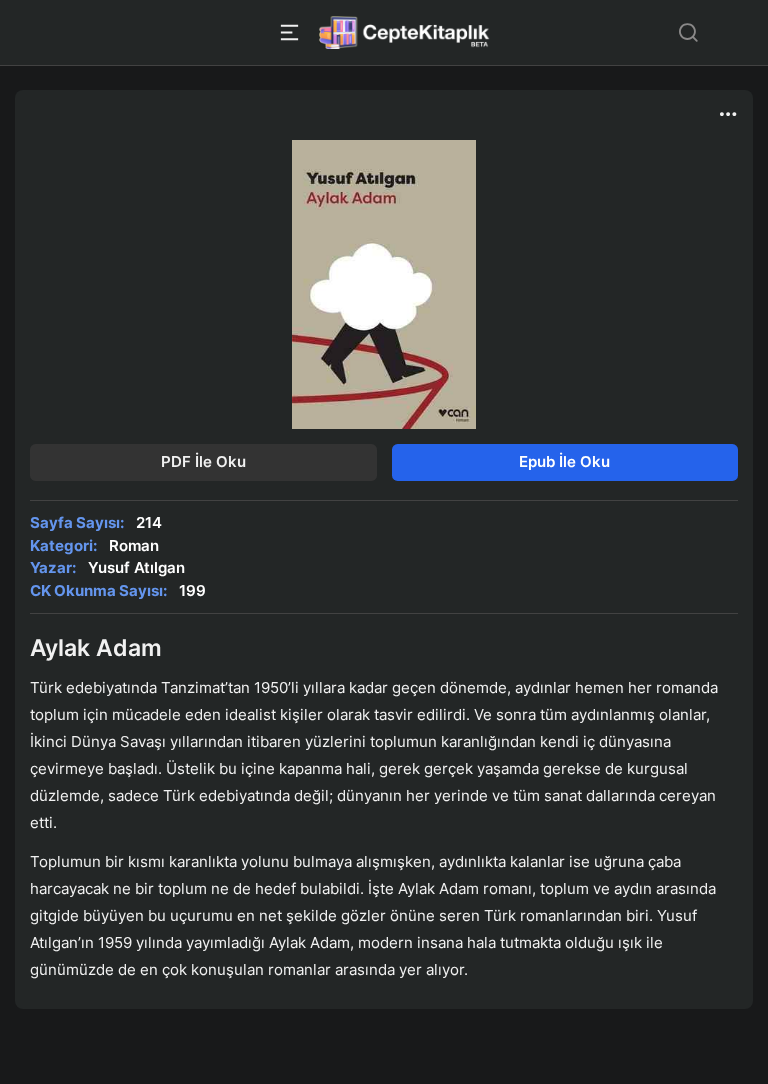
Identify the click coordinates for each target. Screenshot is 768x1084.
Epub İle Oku (564, 461)
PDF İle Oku (203, 461)
